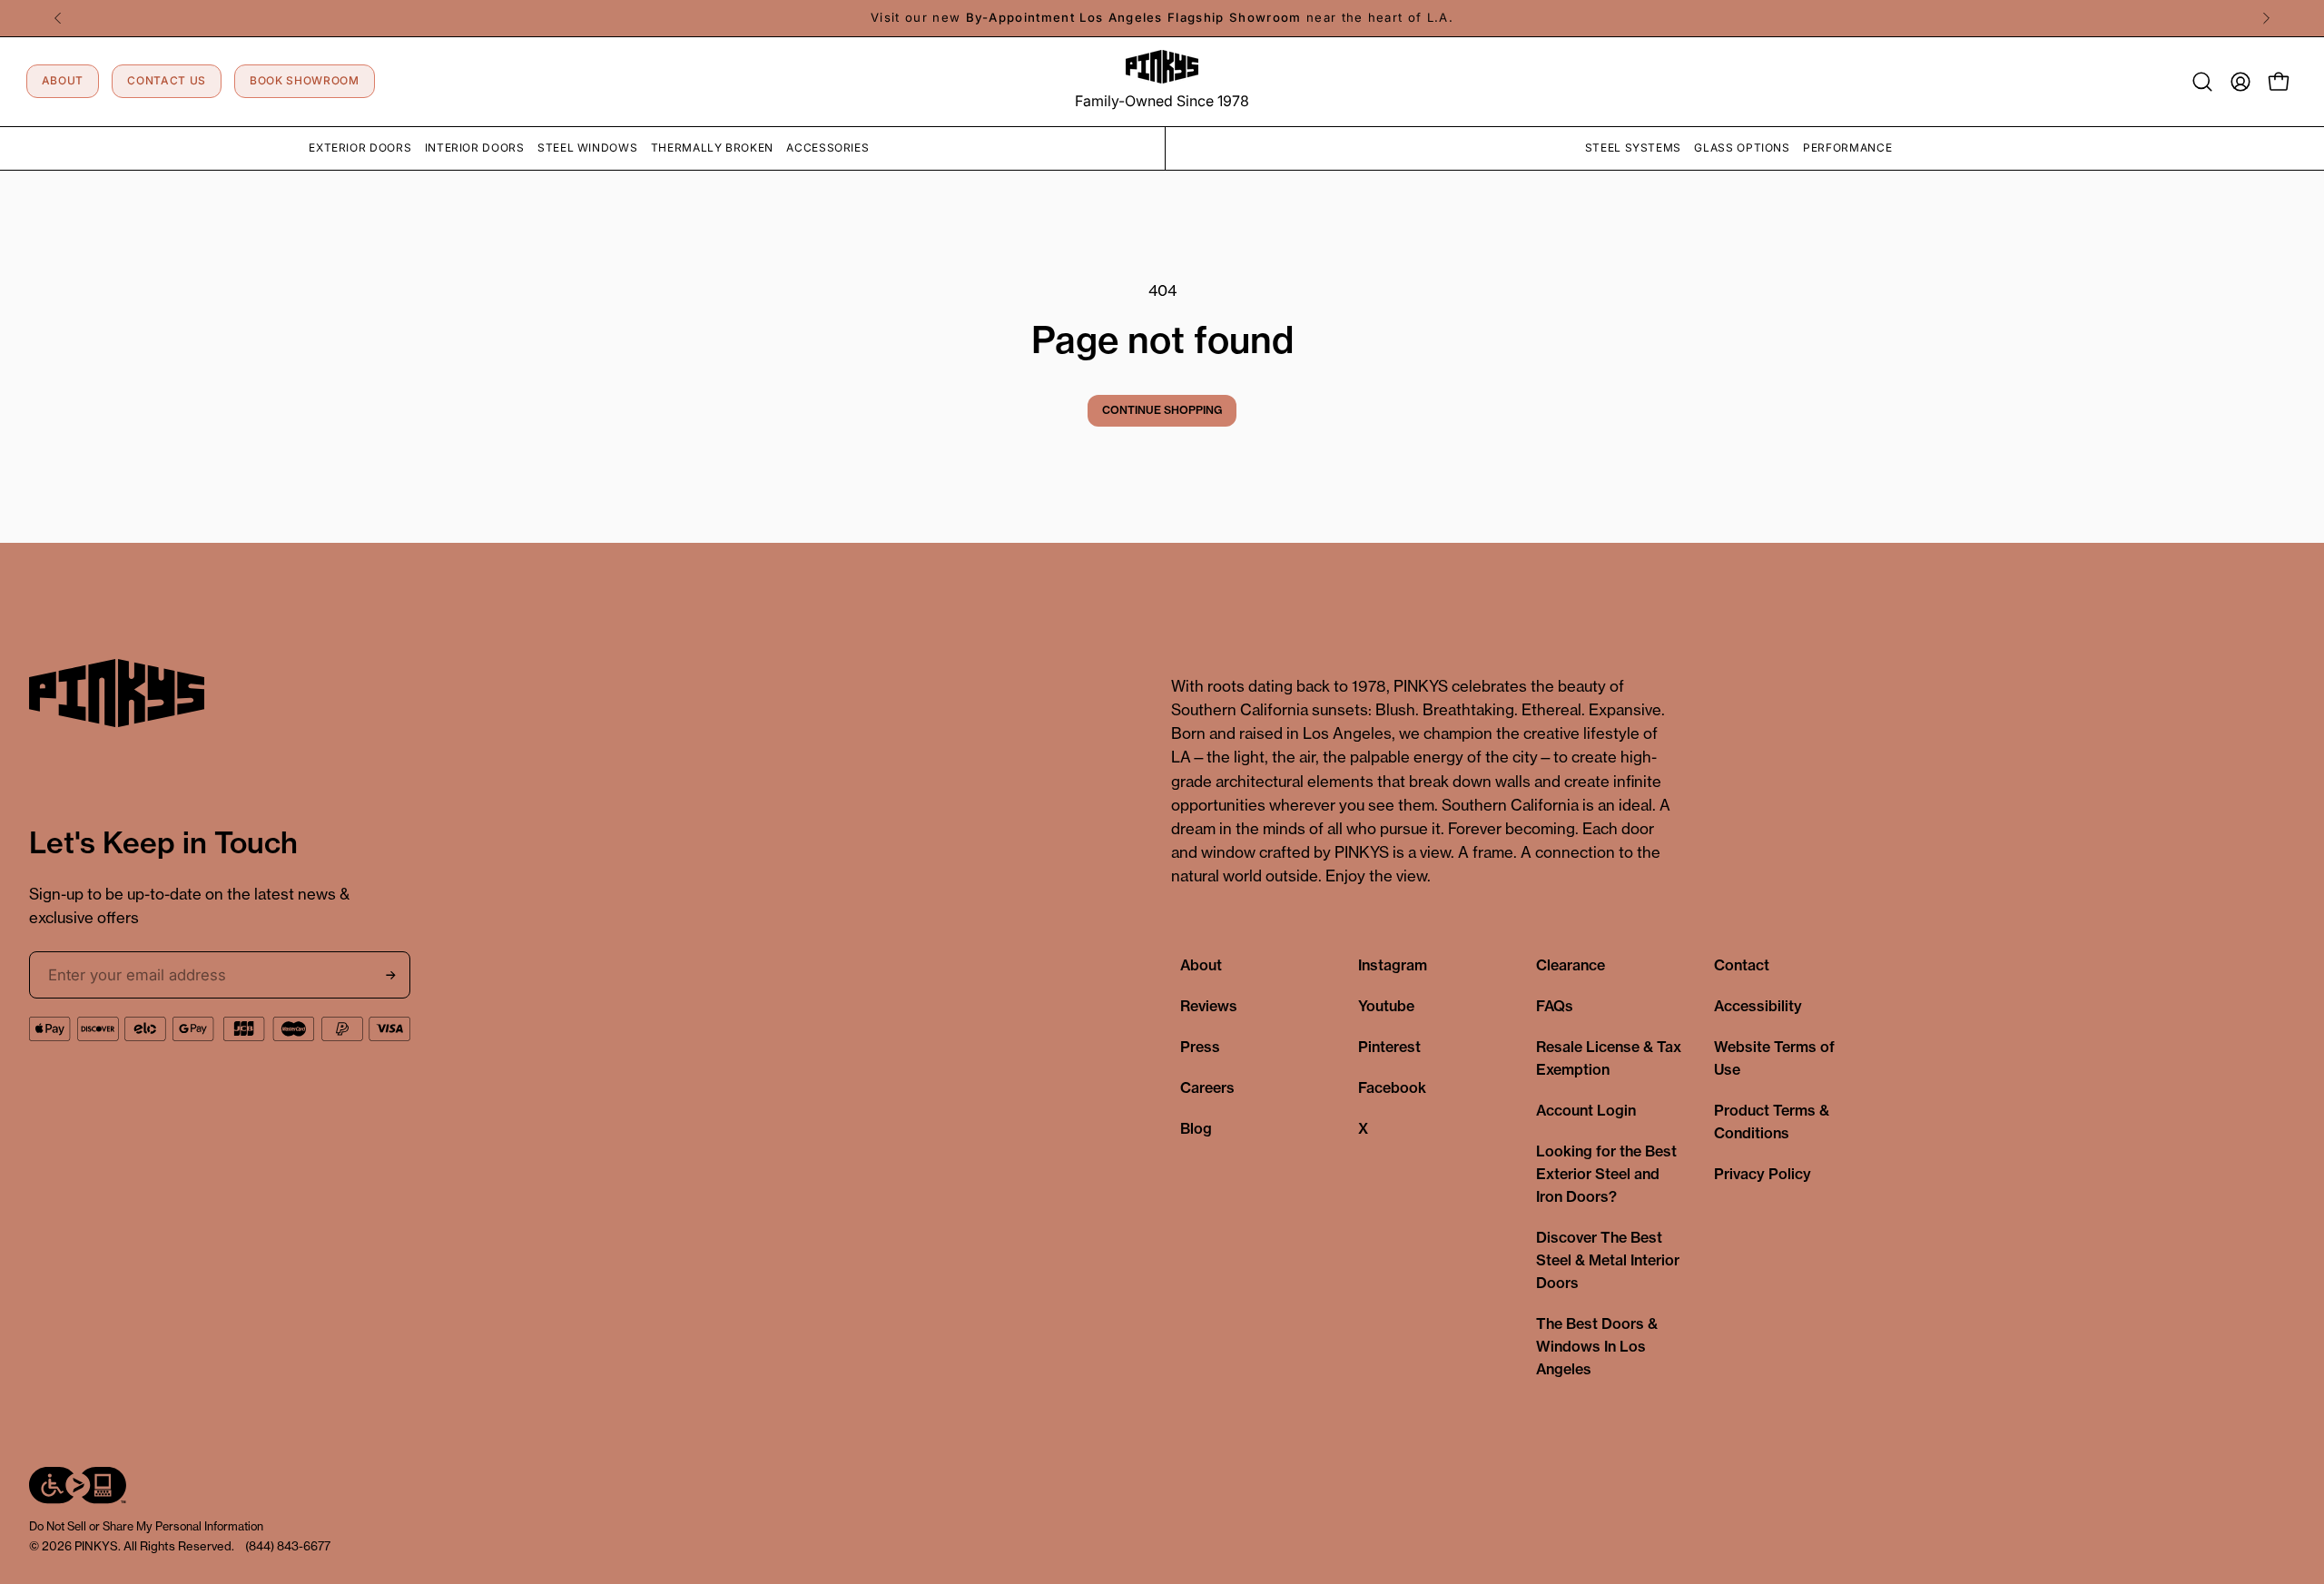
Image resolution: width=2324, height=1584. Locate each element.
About (1201, 965)
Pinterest (1389, 1047)
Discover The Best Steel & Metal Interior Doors (1608, 1260)
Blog (1196, 1128)
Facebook (1392, 1087)
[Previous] (58, 18)
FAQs (1555, 1006)
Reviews (1209, 1006)
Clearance (1571, 965)
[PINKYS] (1162, 67)
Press (1200, 1047)
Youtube (1386, 1006)
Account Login (1586, 1110)
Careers (1207, 1087)
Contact (1742, 965)
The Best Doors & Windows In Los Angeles (1597, 1346)
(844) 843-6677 (288, 1546)
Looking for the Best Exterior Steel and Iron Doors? (1606, 1174)
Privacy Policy (1763, 1174)
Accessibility (1758, 1006)
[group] (1162, 18)
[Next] (2266, 18)
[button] (2202, 82)
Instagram (1393, 965)
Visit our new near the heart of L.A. (1162, 17)
